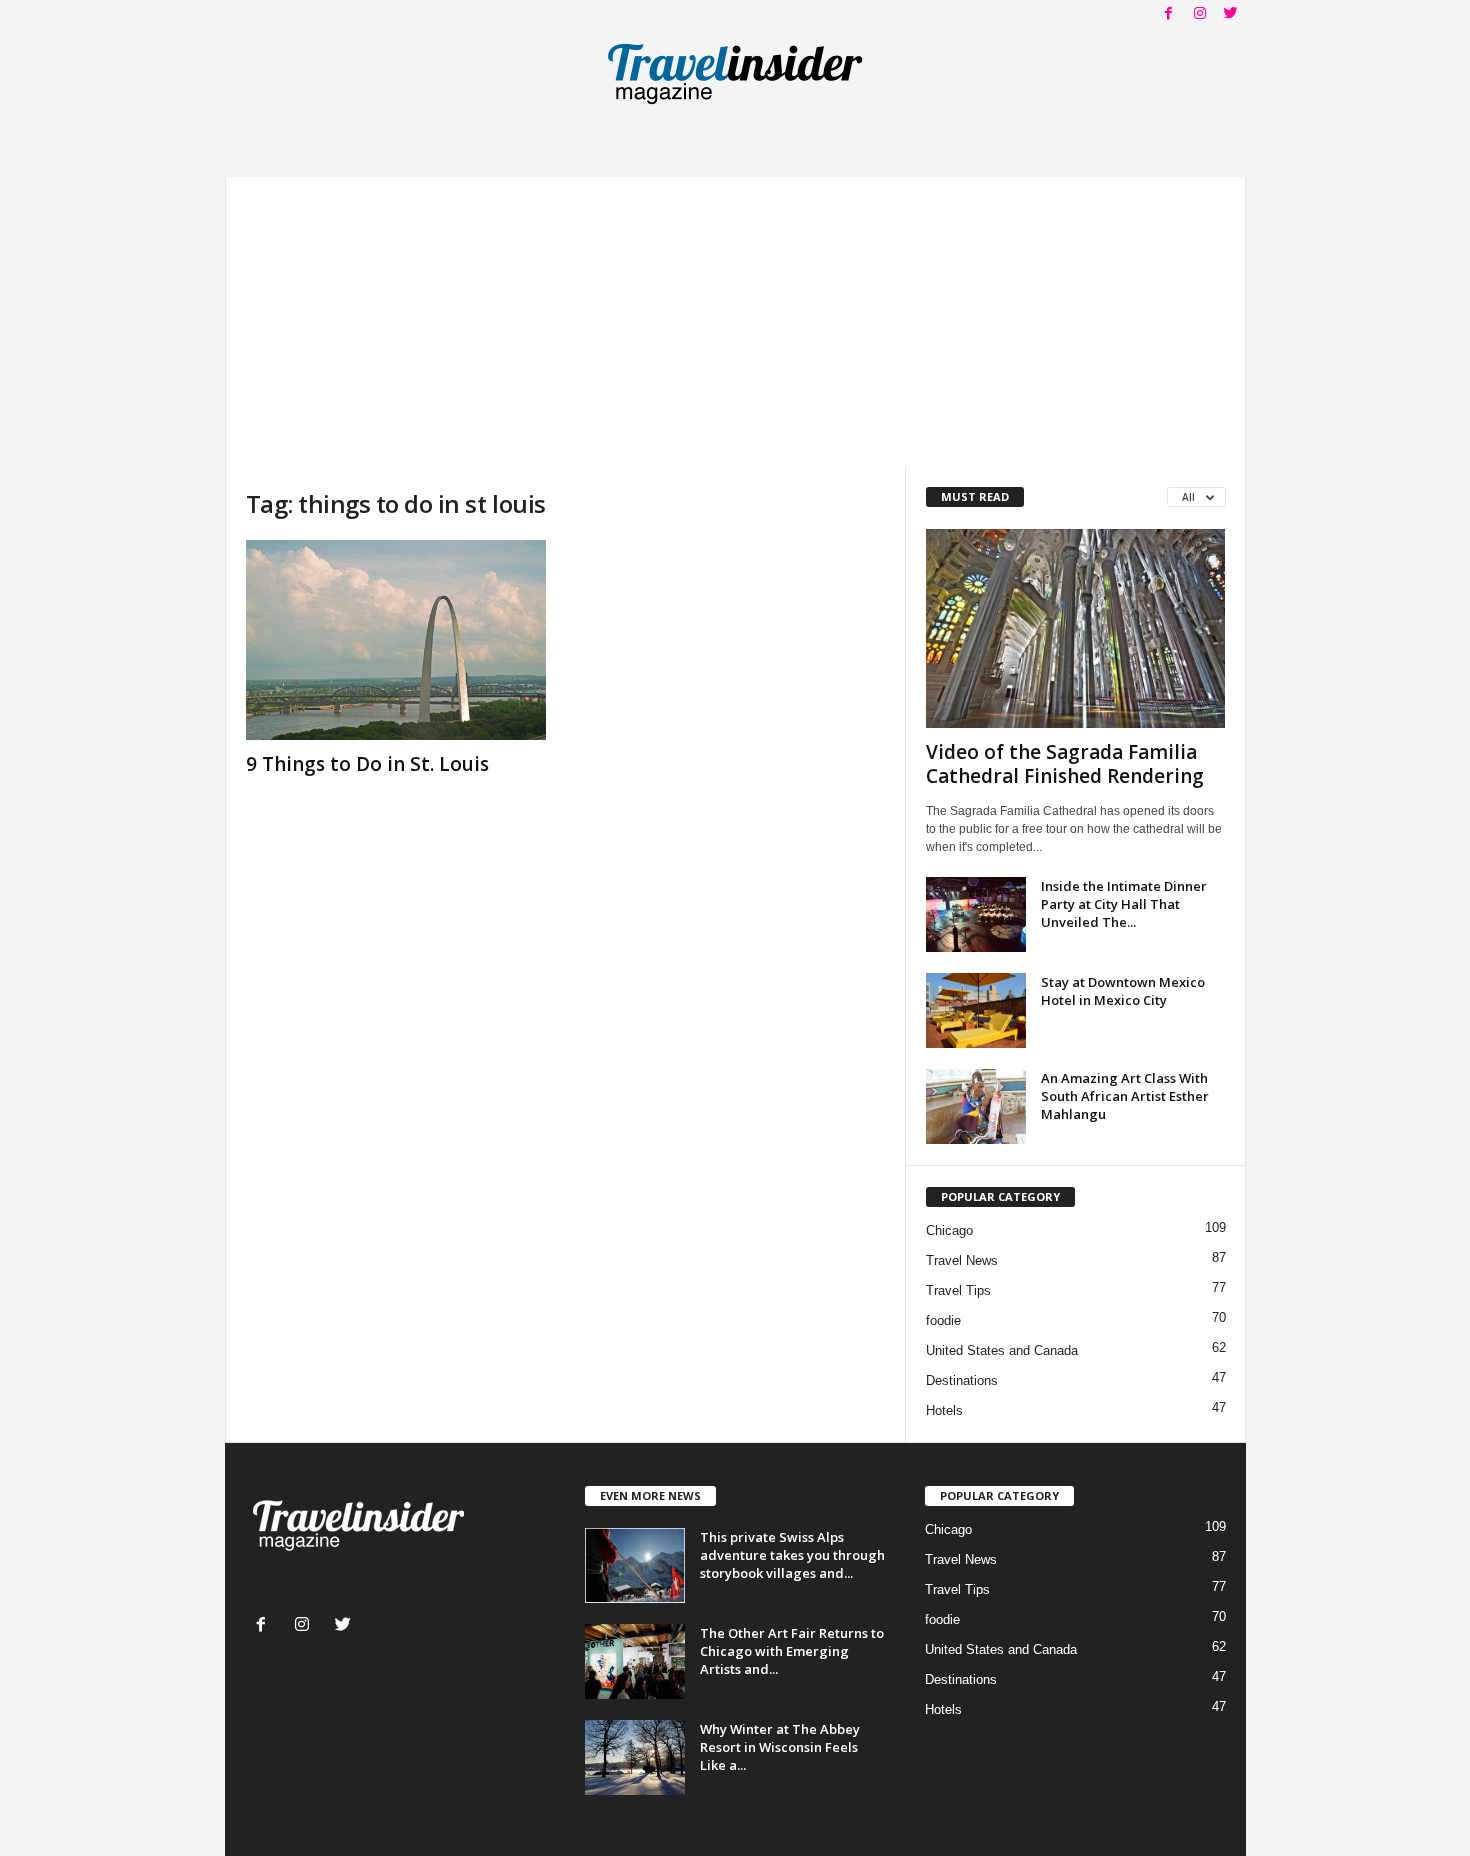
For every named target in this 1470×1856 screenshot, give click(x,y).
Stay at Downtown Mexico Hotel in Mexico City (1123, 991)
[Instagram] (1200, 14)
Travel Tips (958, 1290)
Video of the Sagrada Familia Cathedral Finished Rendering (1065, 764)
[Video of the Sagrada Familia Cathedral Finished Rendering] (1076, 628)
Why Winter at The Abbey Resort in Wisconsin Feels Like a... (780, 1747)
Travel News (962, 1260)
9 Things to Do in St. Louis (367, 764)
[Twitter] (1231, 14)
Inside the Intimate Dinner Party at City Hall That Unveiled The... (1124, 904)
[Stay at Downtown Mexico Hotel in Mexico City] (976, 1010)
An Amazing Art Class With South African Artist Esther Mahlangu (1125, 1096)
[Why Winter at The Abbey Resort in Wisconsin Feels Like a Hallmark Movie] (635, 1757)
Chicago (949, 1230)
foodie (943, 1320)
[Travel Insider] (735, 74)
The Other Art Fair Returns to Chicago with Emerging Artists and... (792, 1651)
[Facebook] (1169, 14)
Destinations (962, 1380)
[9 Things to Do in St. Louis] (396, 640)
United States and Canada (1002, 1350)
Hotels (944, 1410)
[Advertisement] (735, 317)
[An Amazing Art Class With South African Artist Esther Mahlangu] (976, 1106)
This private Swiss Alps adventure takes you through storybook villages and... (792, 1555)
